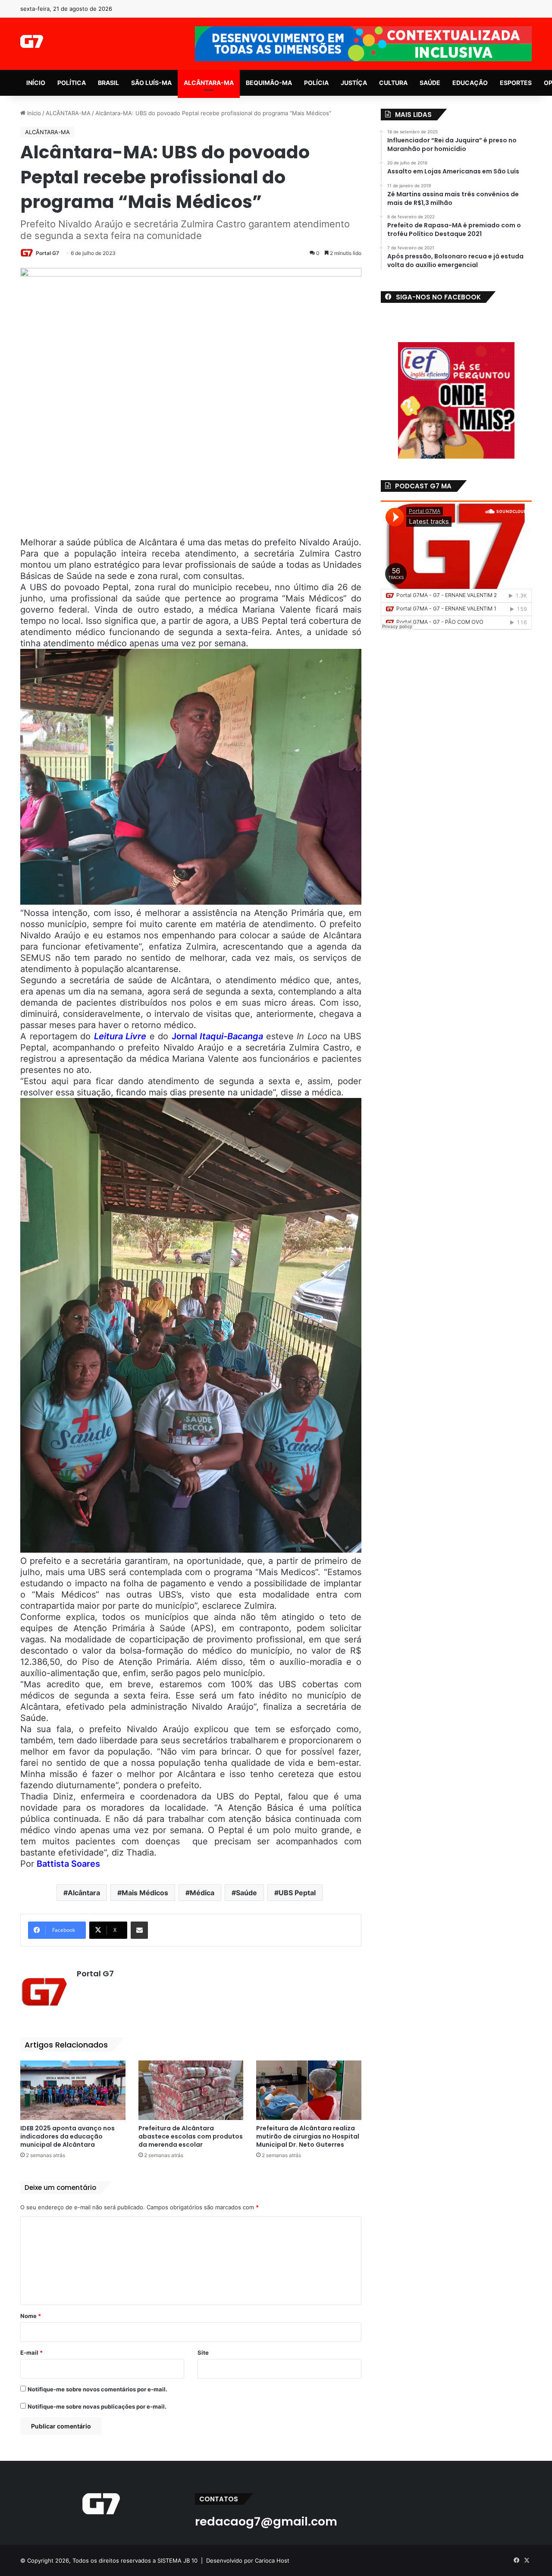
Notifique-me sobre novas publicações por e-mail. (97, 2406)
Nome (31, 2316)
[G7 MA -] (32, 41)
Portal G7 (47, 253)
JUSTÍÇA (354, 83)
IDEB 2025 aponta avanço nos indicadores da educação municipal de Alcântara (67, 2136)
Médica (202, 1893)
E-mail (31, 2353)
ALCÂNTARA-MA (209, 83)
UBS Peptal (297, 1893)
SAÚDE (430, 83)
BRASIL (108, 83)
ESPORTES (516, 83)
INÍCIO (36, 83)
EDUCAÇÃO (470, 83)
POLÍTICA (72, 83)
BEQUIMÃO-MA (269, 83)
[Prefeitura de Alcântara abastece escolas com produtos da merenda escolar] (191, 2090)
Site (203, 2353)
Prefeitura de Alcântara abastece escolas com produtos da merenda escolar (191, 2136)
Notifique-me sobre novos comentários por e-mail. (97, 2389)
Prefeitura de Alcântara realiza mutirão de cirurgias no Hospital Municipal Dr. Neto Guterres (308, 2136)
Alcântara (84, 1893)
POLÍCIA (316, 83)
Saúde (246, 1893)
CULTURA (393, 83)
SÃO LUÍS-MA (151, 83)
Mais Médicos (145, 1893)
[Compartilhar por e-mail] (139, 1930)
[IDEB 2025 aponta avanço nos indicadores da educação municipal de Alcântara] (73, 2090)
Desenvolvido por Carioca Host (248, 2560)
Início (33, 113)
